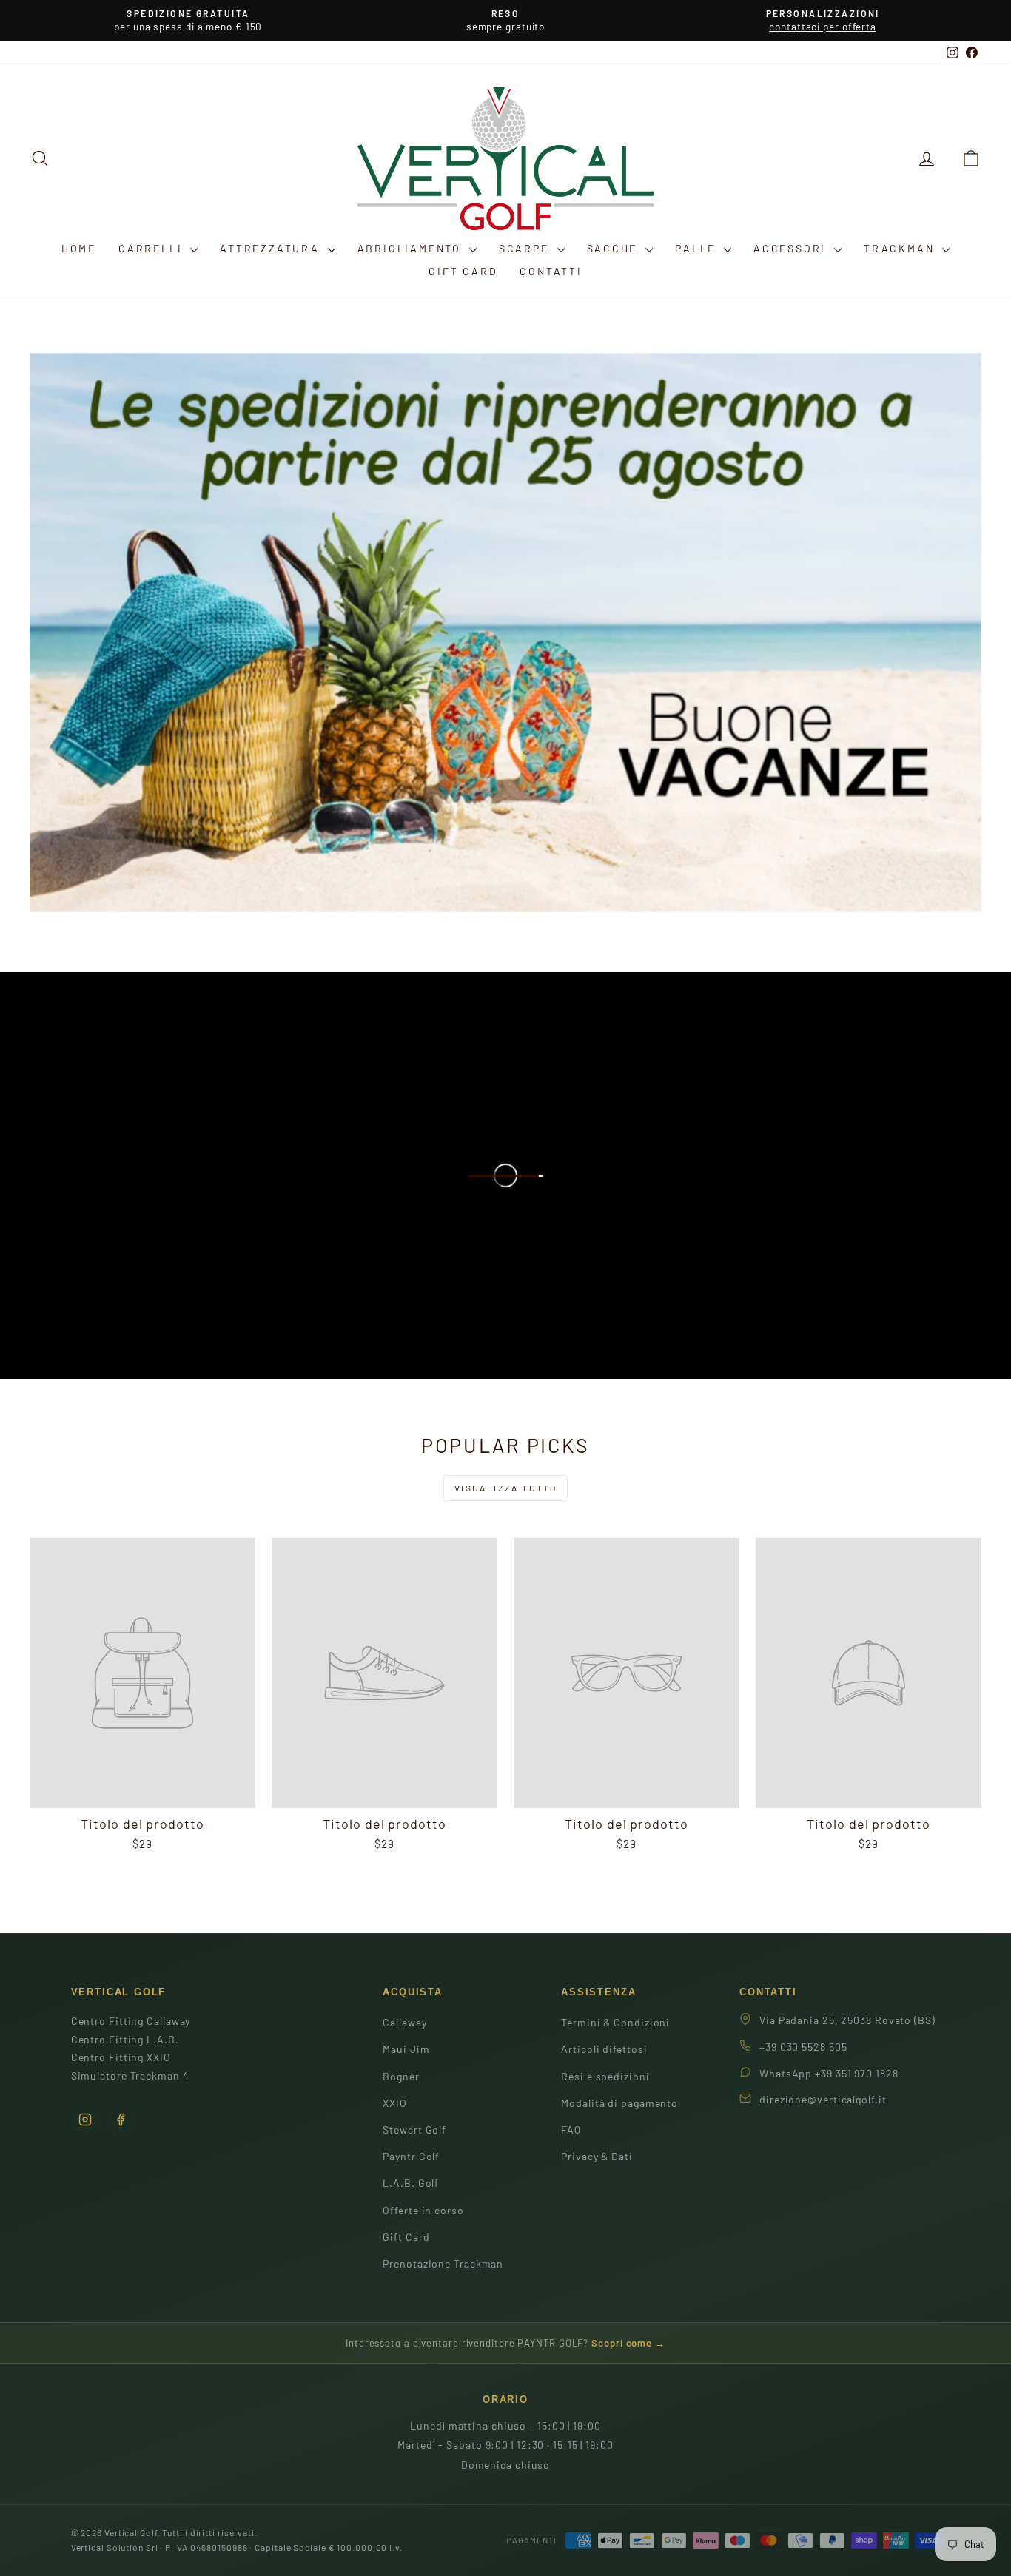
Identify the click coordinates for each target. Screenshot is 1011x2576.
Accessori (792, 248)
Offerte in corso (423, 2210)
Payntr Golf (411, 2156)
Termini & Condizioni (615, 2022)
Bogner (401, 2076)
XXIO (395, 2103)
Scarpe (526, 248)
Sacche (615, 248)
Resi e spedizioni (605, 2076)
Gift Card (463, 271)
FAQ (571, 2130)
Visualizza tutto (505, 1488)
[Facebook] (121, 2120)
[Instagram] (85, 2120)
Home (79, 248)
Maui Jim (406, 2049)
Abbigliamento (412, 248)
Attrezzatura (272, 248)
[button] (971, 158)
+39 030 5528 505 (803, 2047)
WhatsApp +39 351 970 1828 (829, 2073)
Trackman (901, 248)
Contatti (551, 271)
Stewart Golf (414, 2130)
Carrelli (152, 248)
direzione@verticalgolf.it (823, 2099)
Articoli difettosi (604, 2049)
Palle (698, 248)
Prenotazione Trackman (443, 2263)
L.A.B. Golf (411, 2183)
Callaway (404, 2022)
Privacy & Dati (597, 2156)
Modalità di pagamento (619, 2103)
